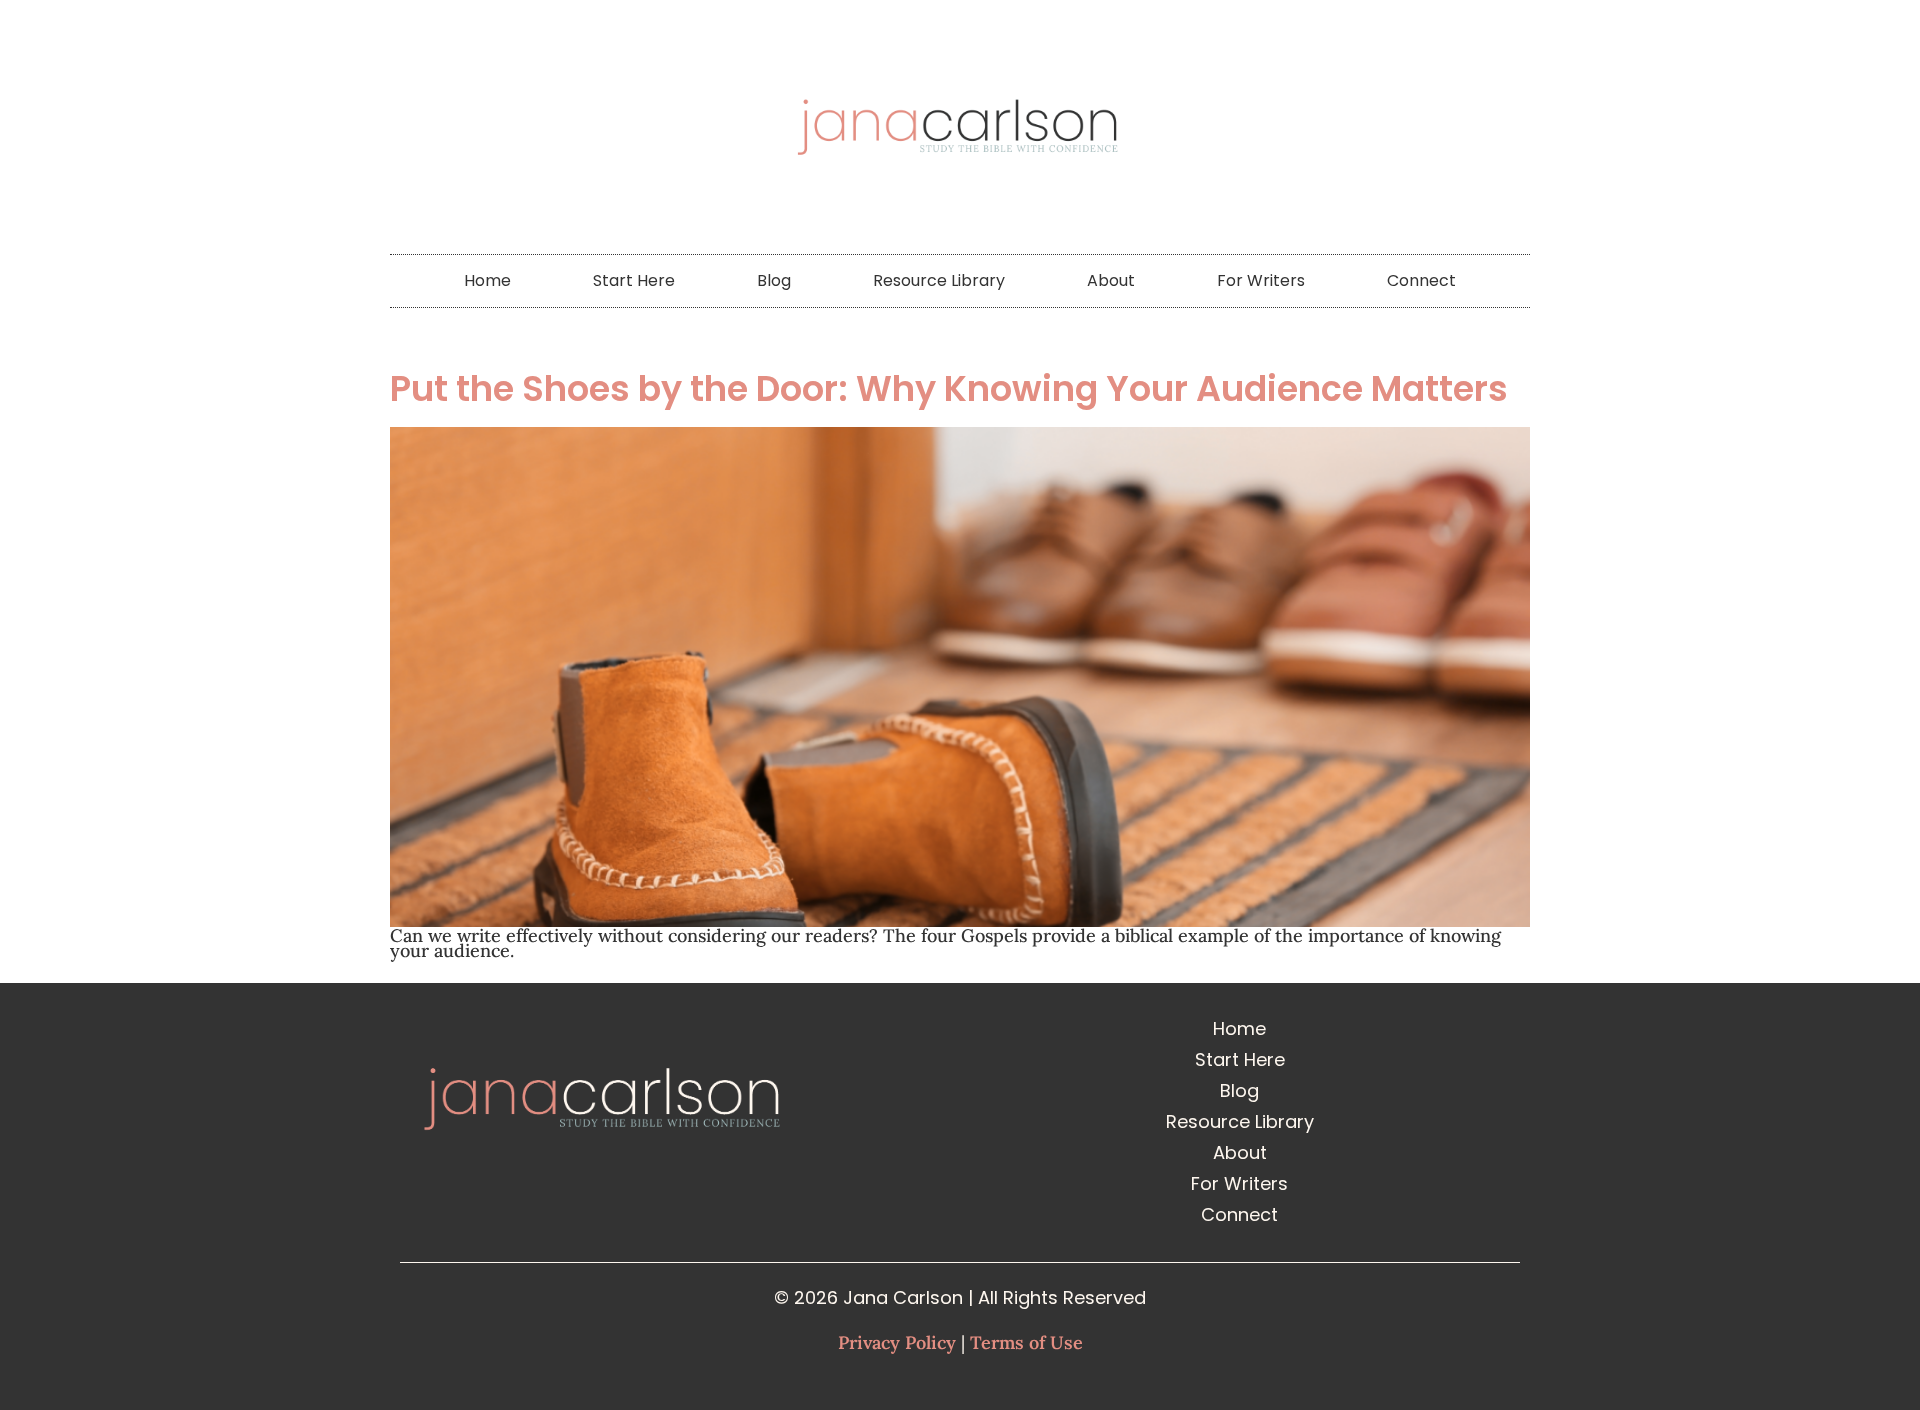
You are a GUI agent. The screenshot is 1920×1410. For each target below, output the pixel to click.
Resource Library (939, 280)
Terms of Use (1026, 1342)
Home (487, 280)
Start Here (634, 280)
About (1111, 280)
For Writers (1261, 280)
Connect (1421, 280)
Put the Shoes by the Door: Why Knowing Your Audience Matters (949, 388)
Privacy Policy (897, 1342)
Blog (774, 280)
